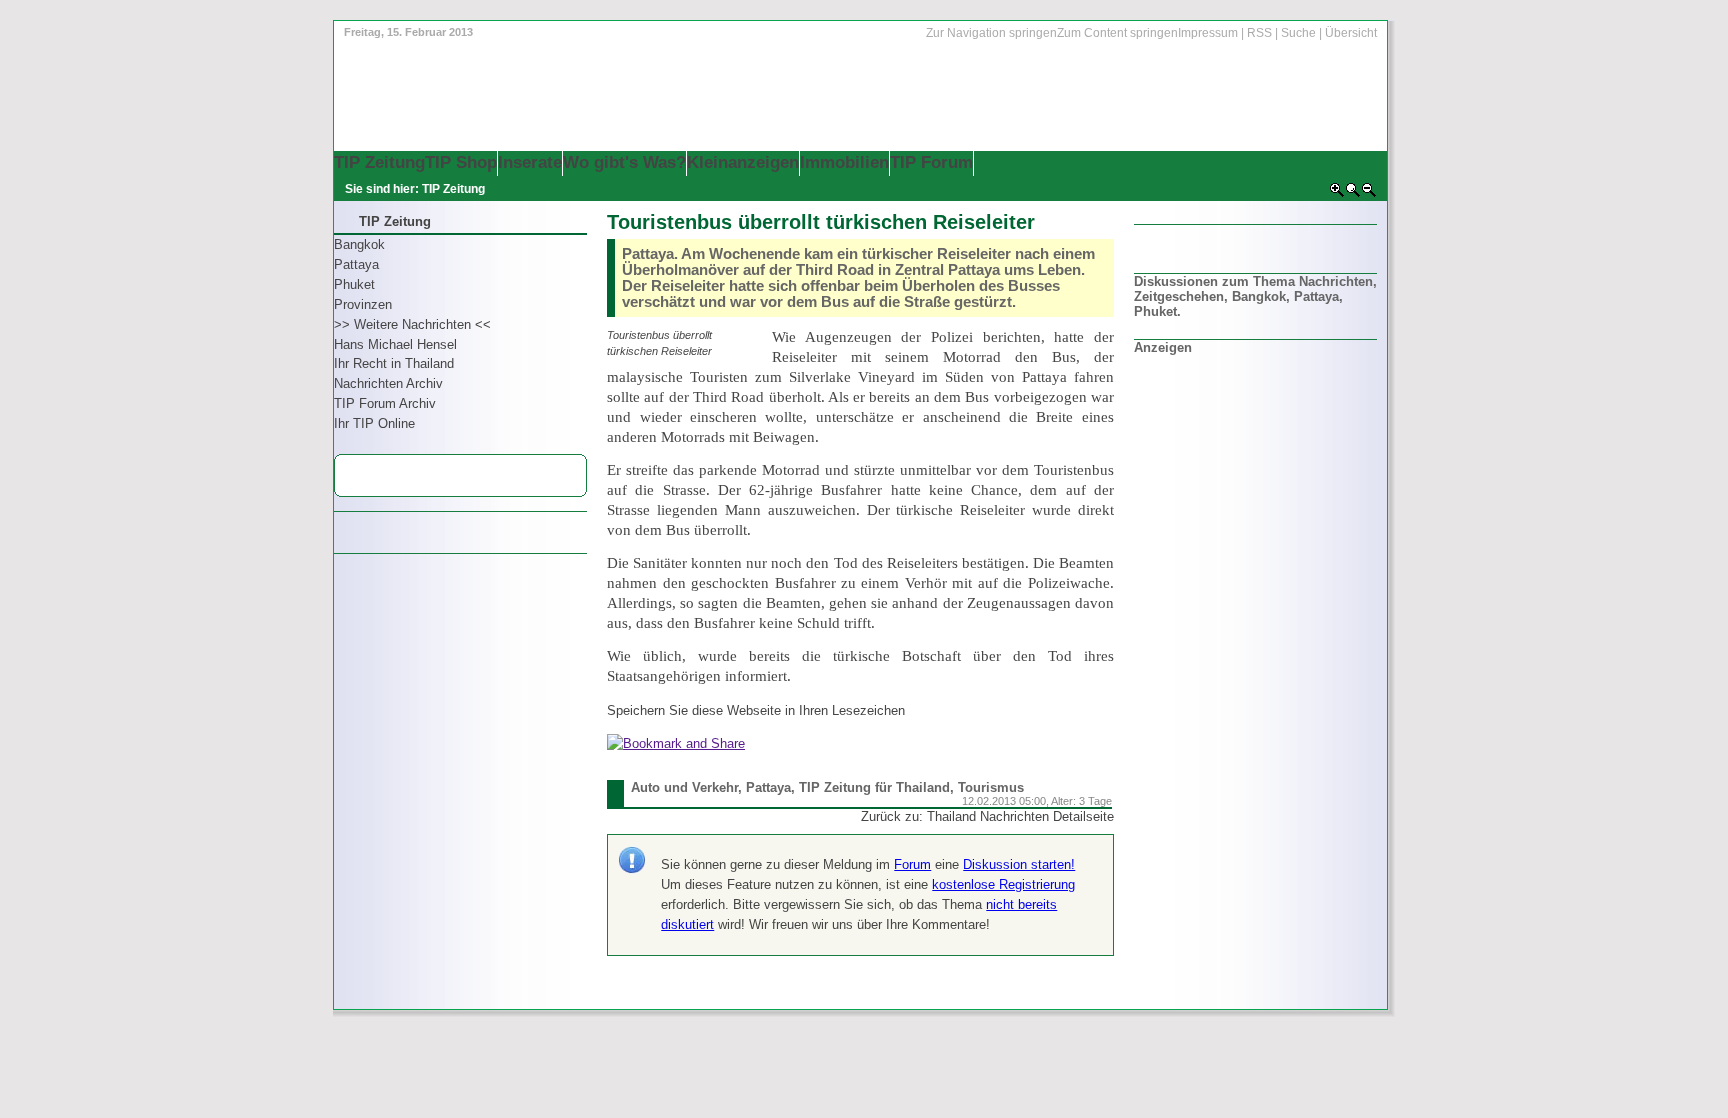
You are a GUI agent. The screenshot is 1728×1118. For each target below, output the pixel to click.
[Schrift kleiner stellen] (1369, 194)
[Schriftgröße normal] (1353, 194)
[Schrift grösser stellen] (1337, 194)
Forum (912, 864)
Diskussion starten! (1019, 864)
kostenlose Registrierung (1003, 884)
